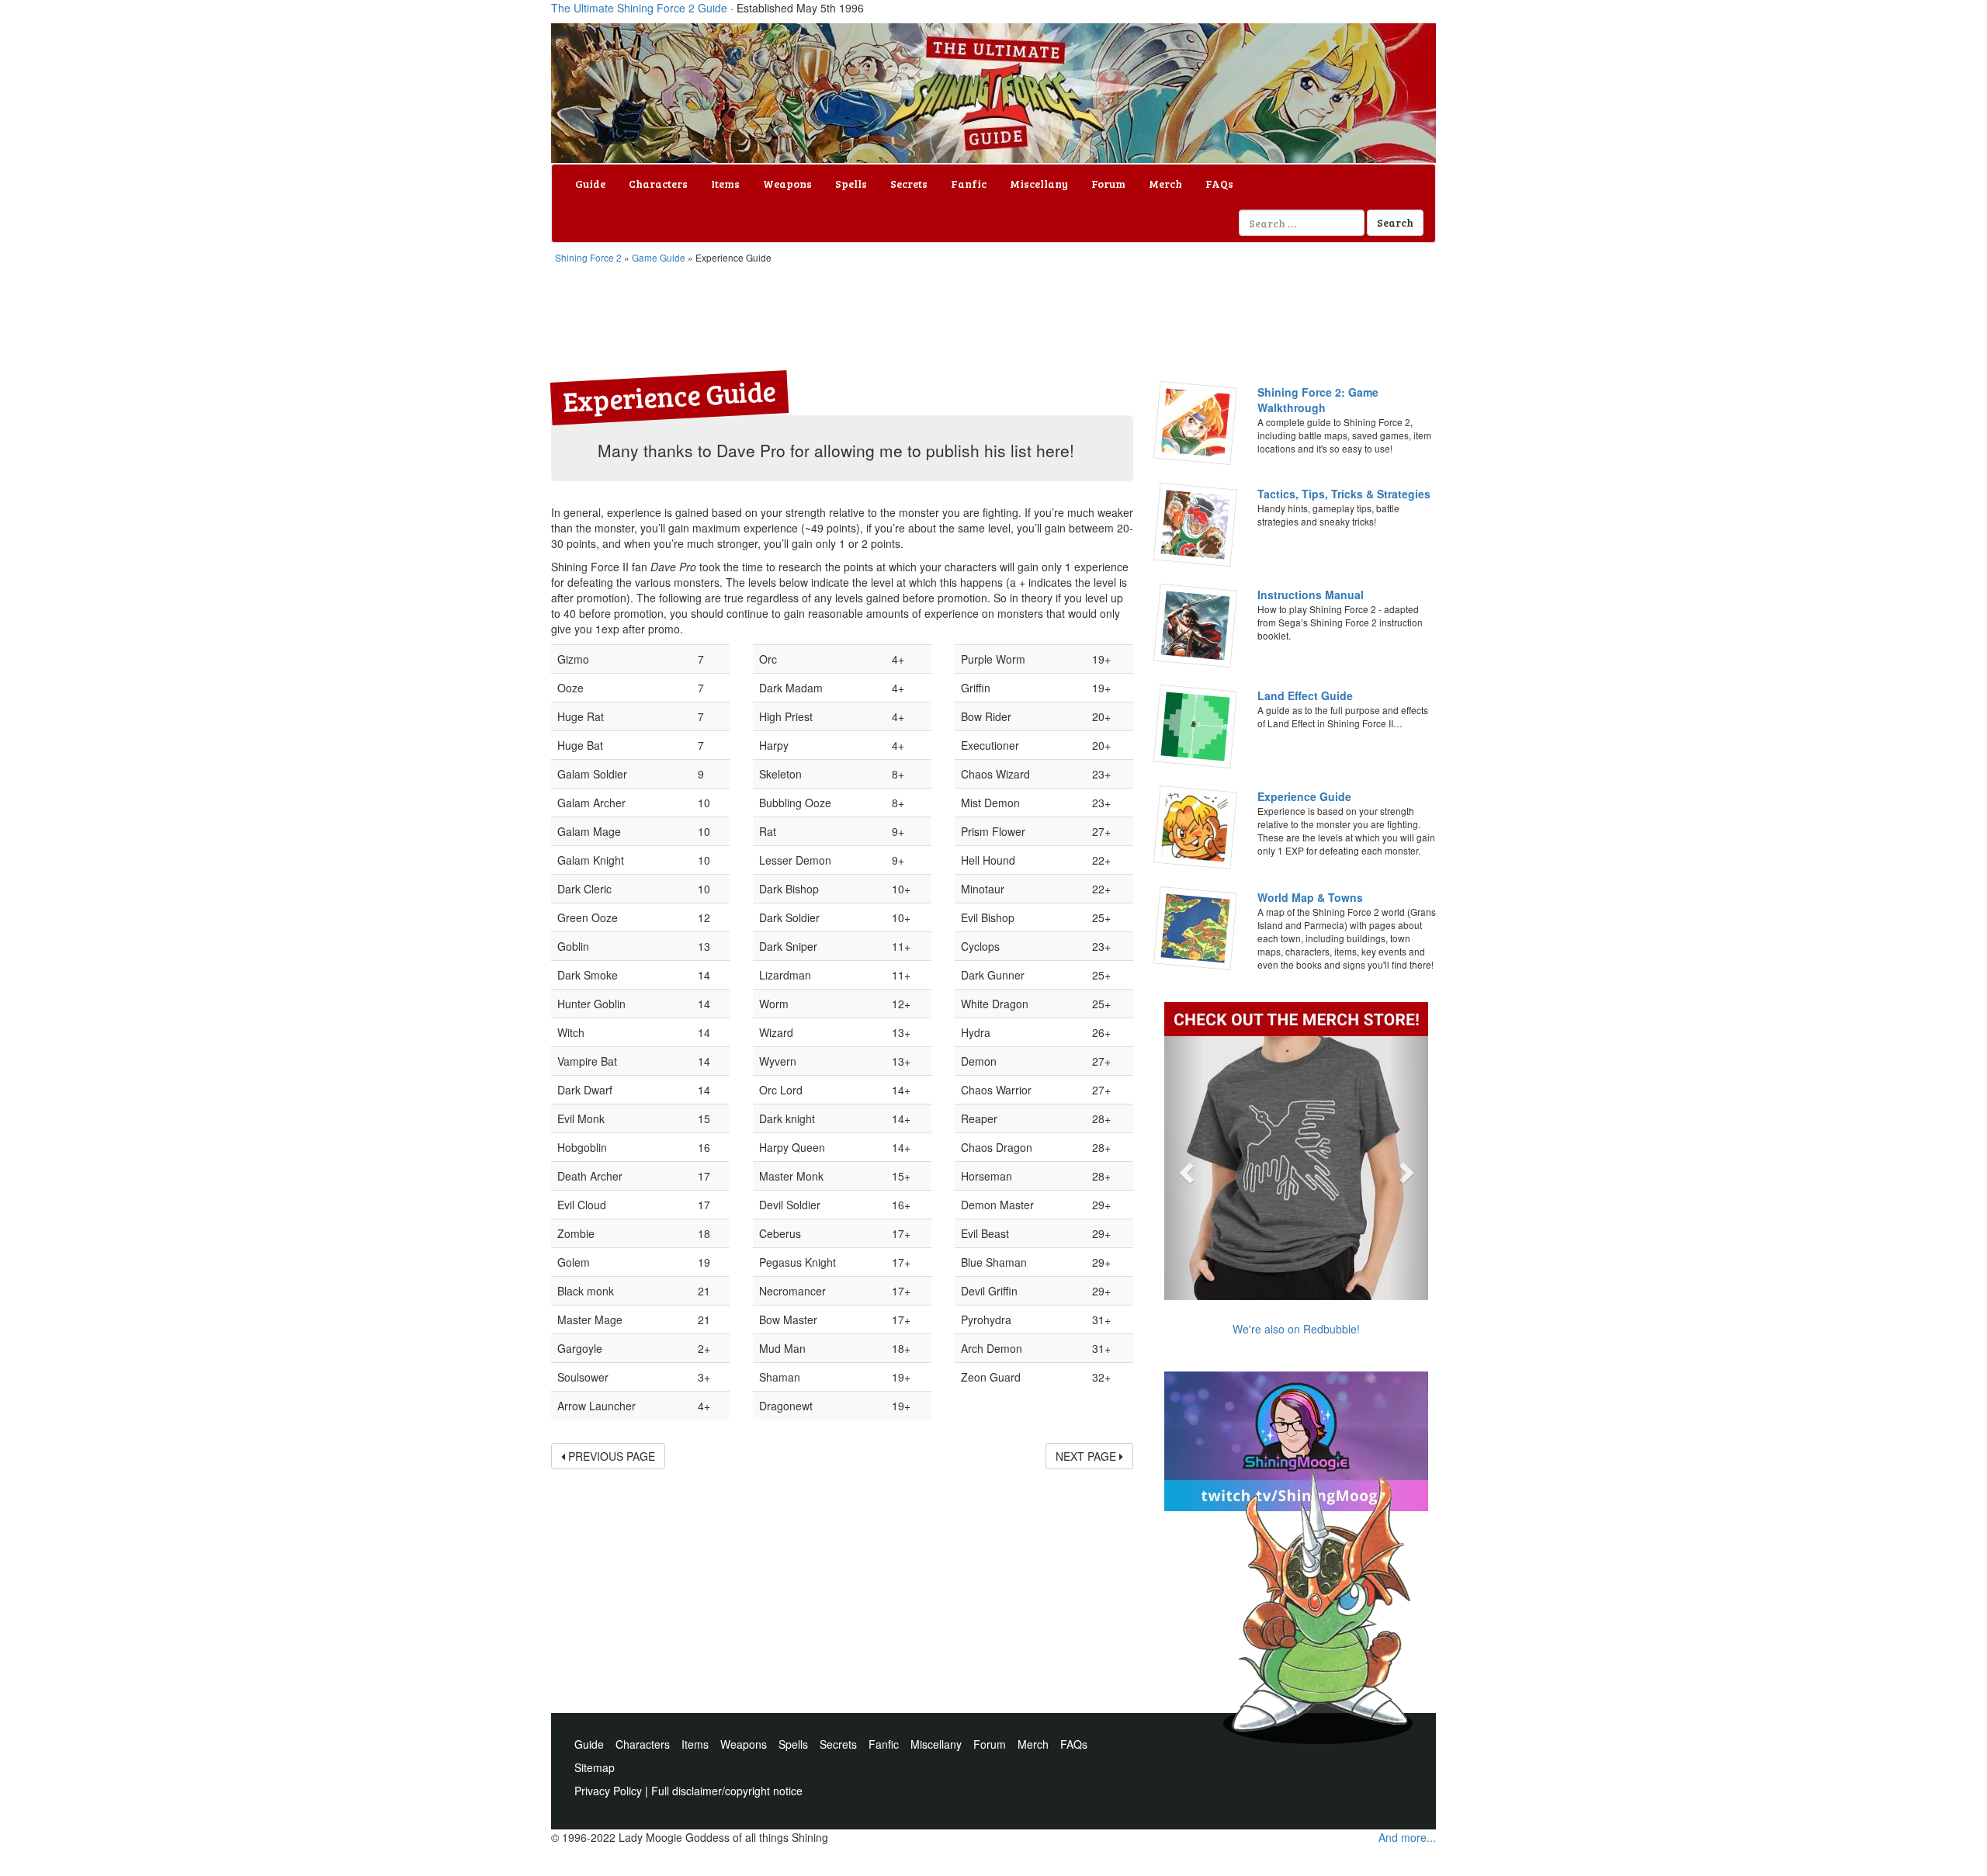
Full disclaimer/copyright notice (727, 1791)
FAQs (1219, 184)
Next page (1087, 1456)
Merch (1165, 184)
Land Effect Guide (1305, 695)
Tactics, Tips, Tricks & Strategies (1344, 494)
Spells (851, 184)
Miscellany (1039, 184)
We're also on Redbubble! (1296, 1329)
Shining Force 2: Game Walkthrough (1318, 400)
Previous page (610, 1456)
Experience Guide (1304, 796)
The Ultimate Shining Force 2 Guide (639, 8)
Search (1395, 222)
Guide (590, 184)
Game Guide (659, 257)
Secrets (909, 184)
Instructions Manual (1311, 595)
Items (725, 184)
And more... (1407, 1837)
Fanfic (969, 184)
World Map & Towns (1310, 897)
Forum (1108, 184)
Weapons (787, 184)
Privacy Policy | (613, 1791)
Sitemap (595, 1767)
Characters (658, 184)
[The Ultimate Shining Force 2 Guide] (993, 93)
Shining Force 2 (588, 257)
